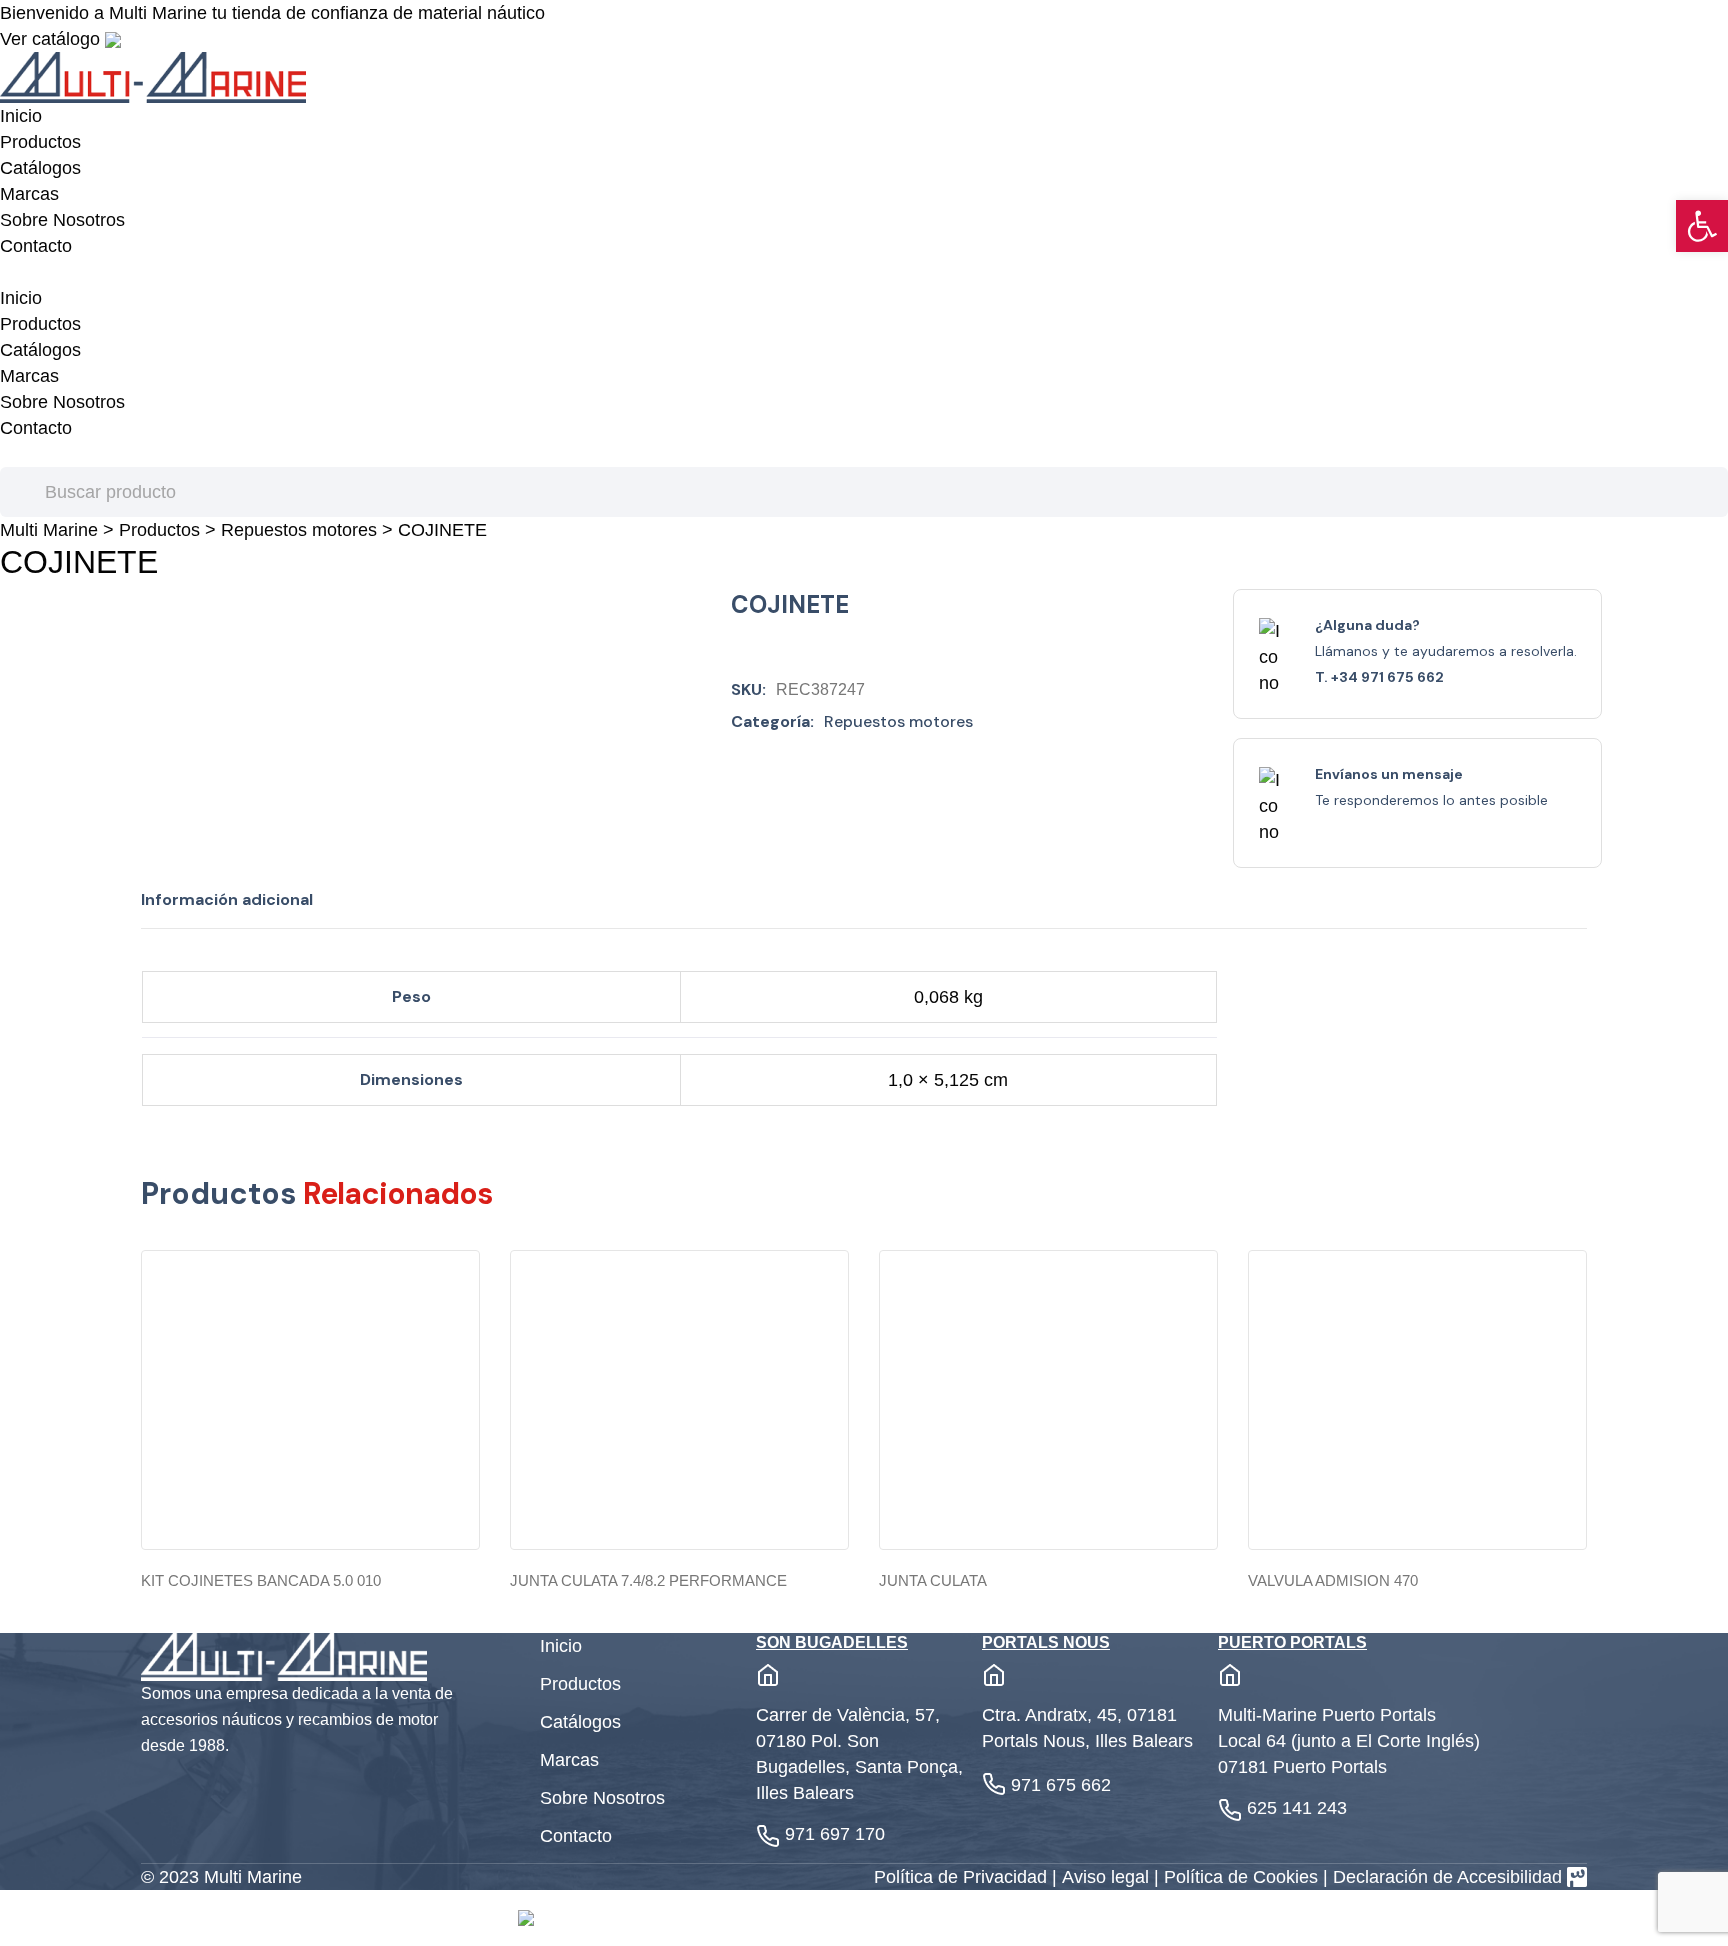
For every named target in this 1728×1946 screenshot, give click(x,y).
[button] (1702, 226)
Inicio (21, 116)
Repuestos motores (299, 530)
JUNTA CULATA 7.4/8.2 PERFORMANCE (648, 1580)
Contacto (36, 246)
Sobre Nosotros (62, 220)
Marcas (29, 194)
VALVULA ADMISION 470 (1333, 1580)
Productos (40, 142)
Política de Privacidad (963, 1877)
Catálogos (40, 168)
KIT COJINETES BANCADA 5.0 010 (261, 1580)
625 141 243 (1297, 1808)
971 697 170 (835, 1834)
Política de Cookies (1243, 1877)
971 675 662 (1061, 1785)
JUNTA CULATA (933, 1580)
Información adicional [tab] (227, 899)
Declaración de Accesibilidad (1447, 1877)
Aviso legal (1108, 1877)
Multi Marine (49, 530)
